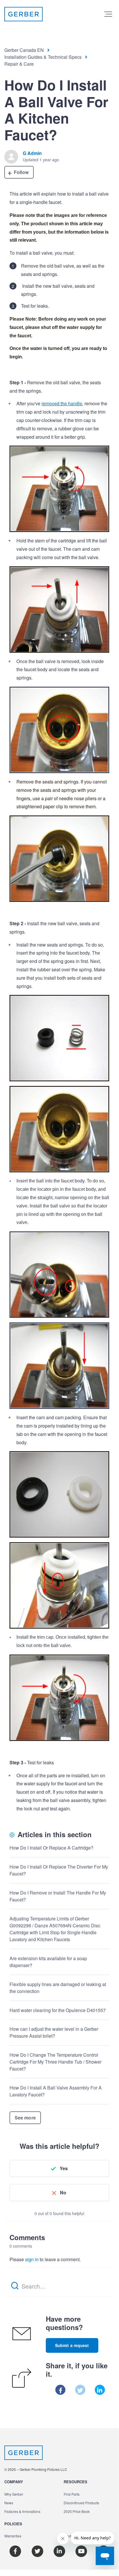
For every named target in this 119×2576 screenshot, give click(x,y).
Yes (64, 2168)
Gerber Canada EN (24, 50)
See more (25, 2118)
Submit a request (72, 2345)
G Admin (32, 153)
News (9, 2503)
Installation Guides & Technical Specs (43, 57)
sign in (32, 2259)
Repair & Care (19, 64)
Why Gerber (14, 2494)
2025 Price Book (77, 2511)
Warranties (13, 2536)
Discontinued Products (81, 2503)
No (63, 2192)
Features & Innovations (22, 2511)
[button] (108, 14)
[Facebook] (60, 2390)
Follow (21, 172)
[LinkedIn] (100, 2390)
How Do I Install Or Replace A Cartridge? (51, 1848)
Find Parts (72, 2494)
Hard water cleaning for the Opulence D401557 (58, 2010)
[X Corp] (80, 2390)
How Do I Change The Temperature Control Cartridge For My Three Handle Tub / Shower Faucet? (55, 2062)
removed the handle (62, 403)
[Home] (23, 14)
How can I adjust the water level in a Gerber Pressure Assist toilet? (54, 2032)
